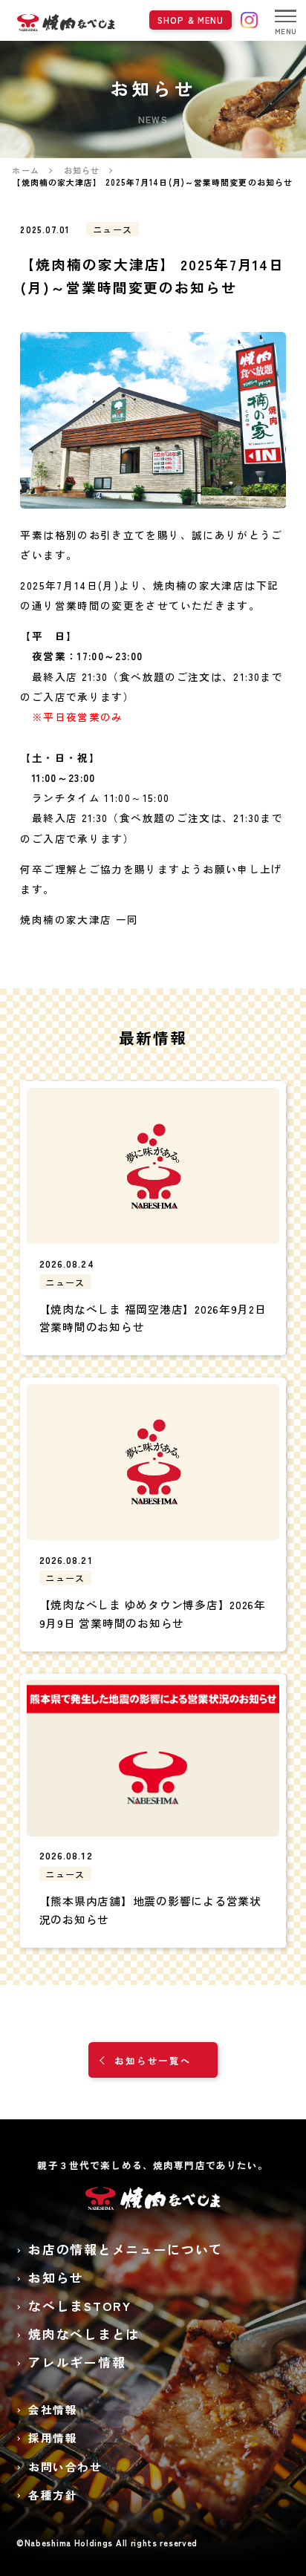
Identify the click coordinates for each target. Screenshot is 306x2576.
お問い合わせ (65, 2466)
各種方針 (53, 2495)
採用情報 (53, 2438)
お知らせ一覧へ (153, 2060)
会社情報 (53, 2409)
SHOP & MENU (191, 20)
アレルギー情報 (77, 2362)
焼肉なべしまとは (84, 2334)
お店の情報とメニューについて (126, 2249)
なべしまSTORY (79, 2306)
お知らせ (56, 2277)
